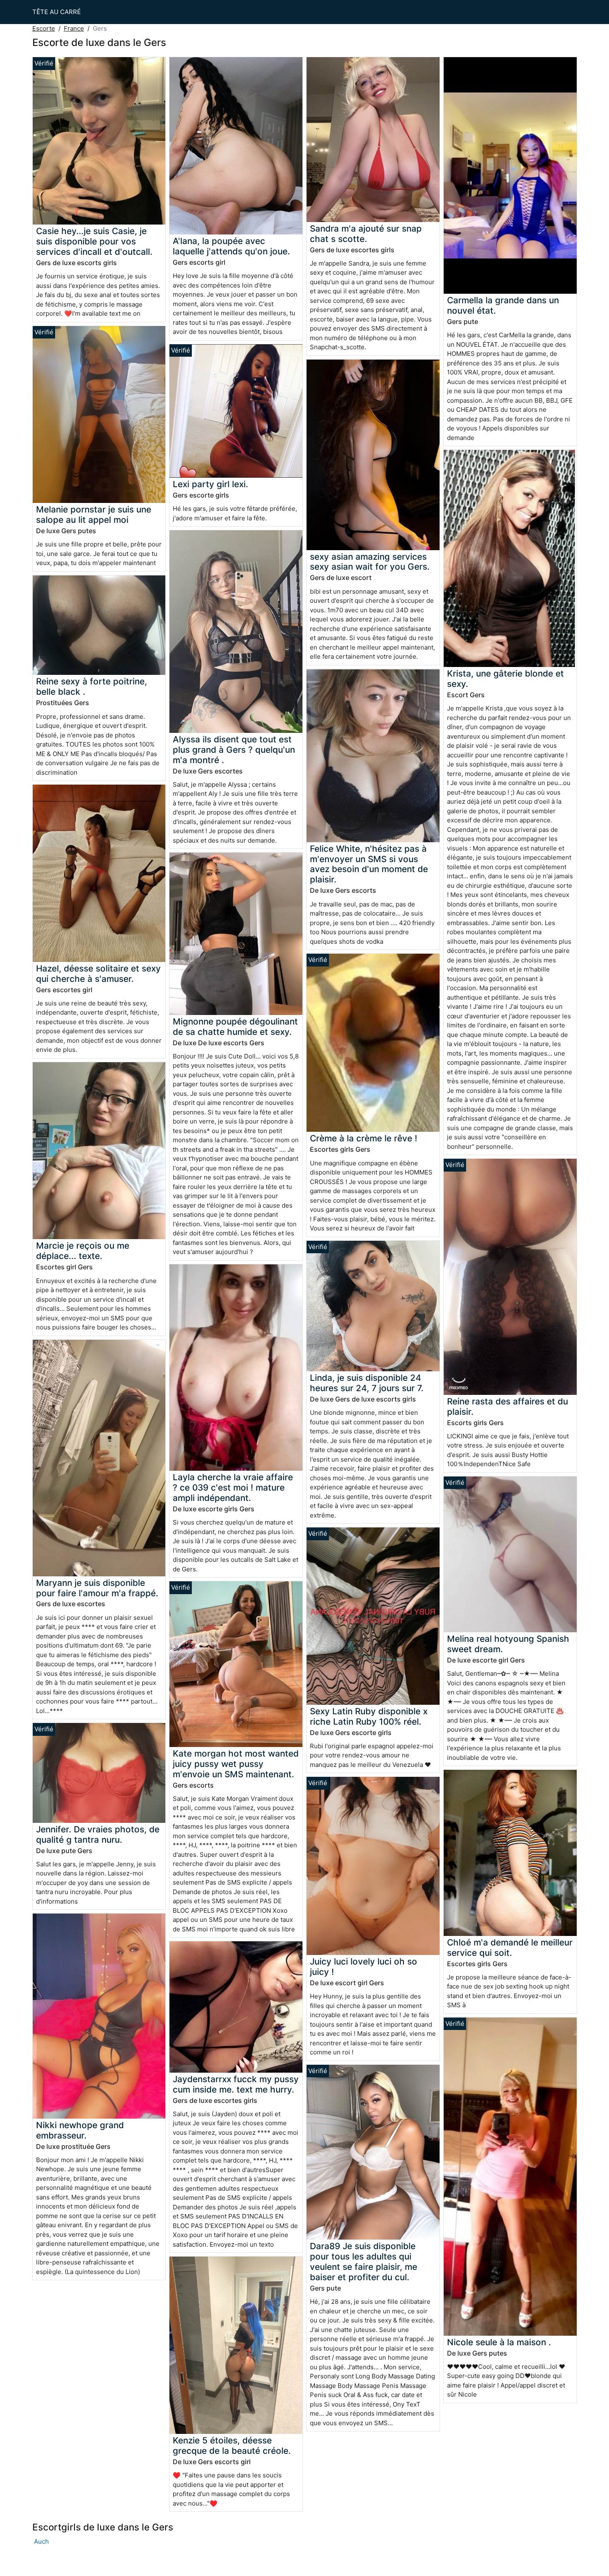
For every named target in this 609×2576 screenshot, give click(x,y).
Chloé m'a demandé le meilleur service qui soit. (510, 1948)
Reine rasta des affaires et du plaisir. (508, 1406)
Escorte (44, 28)
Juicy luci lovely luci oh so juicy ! (364, 1967)
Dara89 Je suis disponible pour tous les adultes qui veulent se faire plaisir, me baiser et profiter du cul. (364, 2262)
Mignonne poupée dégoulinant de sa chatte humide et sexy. (235, 1027)
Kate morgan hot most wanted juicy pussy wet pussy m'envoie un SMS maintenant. (236, 1764)
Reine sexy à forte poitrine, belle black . (92, 686)
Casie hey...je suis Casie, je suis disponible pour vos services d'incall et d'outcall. (94, 241)
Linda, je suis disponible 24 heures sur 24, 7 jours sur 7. (367, 1383)
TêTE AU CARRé (57, 12)
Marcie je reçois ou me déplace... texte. (83, 1251)
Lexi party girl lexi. (210, 484)
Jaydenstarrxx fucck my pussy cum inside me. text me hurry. (236, 2084)
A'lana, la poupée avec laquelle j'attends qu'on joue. (231, 246)
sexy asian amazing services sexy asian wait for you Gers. (370, 562)
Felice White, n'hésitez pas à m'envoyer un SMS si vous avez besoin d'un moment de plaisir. (369, 864)
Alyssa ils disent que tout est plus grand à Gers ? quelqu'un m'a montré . (234, 750)
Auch (41, 2541)
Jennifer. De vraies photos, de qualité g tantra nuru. (98, 1834)
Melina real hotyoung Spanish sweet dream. (508, 1644)
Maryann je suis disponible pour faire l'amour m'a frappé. (97, 1588)
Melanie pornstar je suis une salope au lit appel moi (94, 515)
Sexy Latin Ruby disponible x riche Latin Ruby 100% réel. (369, 1716)
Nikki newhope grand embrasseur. (80, 2130)
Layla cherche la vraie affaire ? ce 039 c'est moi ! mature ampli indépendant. (233, 1487)
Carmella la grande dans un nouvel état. (503, 305)
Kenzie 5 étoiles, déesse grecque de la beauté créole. (232, 2446)
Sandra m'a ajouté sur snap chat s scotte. (366, 234)
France (74, 28)
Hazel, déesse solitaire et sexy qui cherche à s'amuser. (98, 974)
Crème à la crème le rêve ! (364, 1138)
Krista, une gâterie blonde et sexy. (505, 679)
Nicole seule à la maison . (499, 2342)
